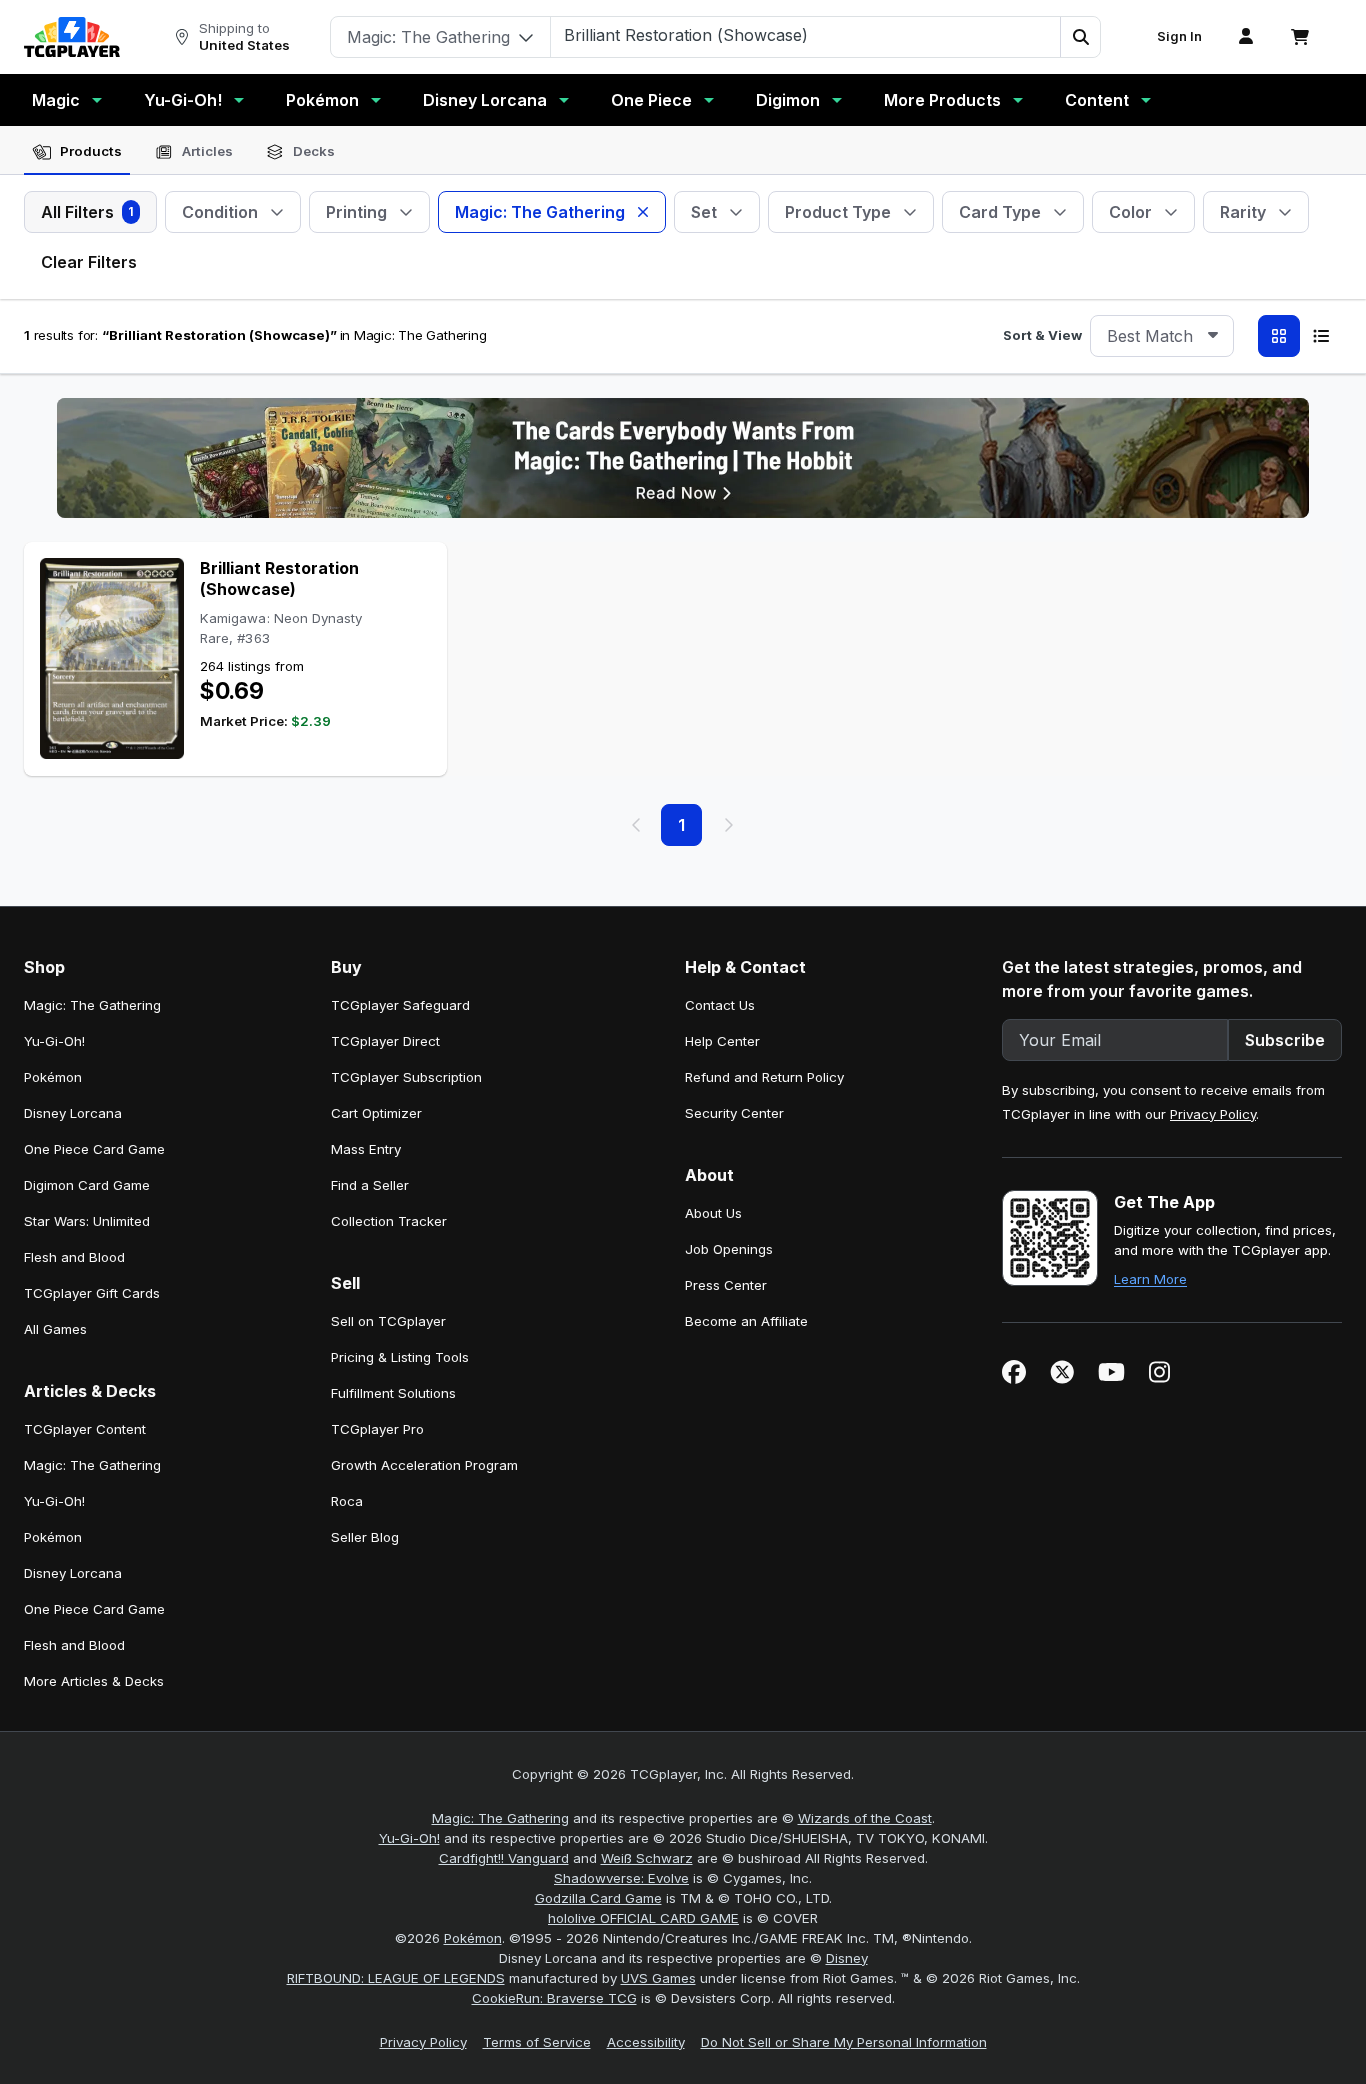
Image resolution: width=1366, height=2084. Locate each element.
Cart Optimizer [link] (376, 1113)
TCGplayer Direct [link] (385, 1041)
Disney (847, 1958)
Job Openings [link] (729, 1249)
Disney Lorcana (485, 100)
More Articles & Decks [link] (94, 1681)
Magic (56, 100)
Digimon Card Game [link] (87, 1185)
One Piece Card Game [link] (94, 1149)
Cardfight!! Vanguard (504, 1858)
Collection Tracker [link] (389, 1221)
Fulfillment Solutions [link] (393, 1393)
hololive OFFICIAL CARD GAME (643, 1918)
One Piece (651, 100)
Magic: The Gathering (500, 1818)
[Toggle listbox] (1213, 336)
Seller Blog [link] (365, 1537)
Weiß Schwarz (647, 1858)
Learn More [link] (1150, 1279)
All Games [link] (55, 1329)
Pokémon (322, 100)
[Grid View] (1279, 336)
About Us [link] (713, 1213)
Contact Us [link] (720, 1005)
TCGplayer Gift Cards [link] (92, 1293)
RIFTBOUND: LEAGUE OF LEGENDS (396, 1978)
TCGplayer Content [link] (85, 1429)
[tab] (77, 152)
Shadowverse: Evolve (621, 1878)
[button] (1080, 37)
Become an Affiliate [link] (746, 1321)
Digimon (788, 100)
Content (1097, 100)
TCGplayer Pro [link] (377, 1429)
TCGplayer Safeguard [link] (400, 1005)
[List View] (1321, 336)
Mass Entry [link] (366, 1149)
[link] (72, 37)
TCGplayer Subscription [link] (406, 1077)
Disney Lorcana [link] (73, 1113)
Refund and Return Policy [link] (764, 1077)
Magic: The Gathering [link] (92, 1005)
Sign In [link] (1179, 36)
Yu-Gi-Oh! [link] (54, 1041)
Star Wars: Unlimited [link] (87, 1221)
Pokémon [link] (53, 1077)
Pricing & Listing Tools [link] (400, 1357)
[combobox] (1162, 336)
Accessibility (646, 2042)
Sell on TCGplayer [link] (388, 1321)
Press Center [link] (726, 1285)
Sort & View (1042, 335)
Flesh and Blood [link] (74, 1257)
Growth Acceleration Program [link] (424, 1465)
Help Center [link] (722, 1041)
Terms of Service (537, 2042)
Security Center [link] (734, 1113)
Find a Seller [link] (370, 1185)
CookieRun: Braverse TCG (554, 1998)
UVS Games (658, 1978)
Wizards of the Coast (865, 1818)
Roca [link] (347, 1501)
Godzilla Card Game (598, 1898)
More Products (942, 100)
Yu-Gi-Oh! (183, 100)
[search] (806, 35)
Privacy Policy (1213, 1114)
